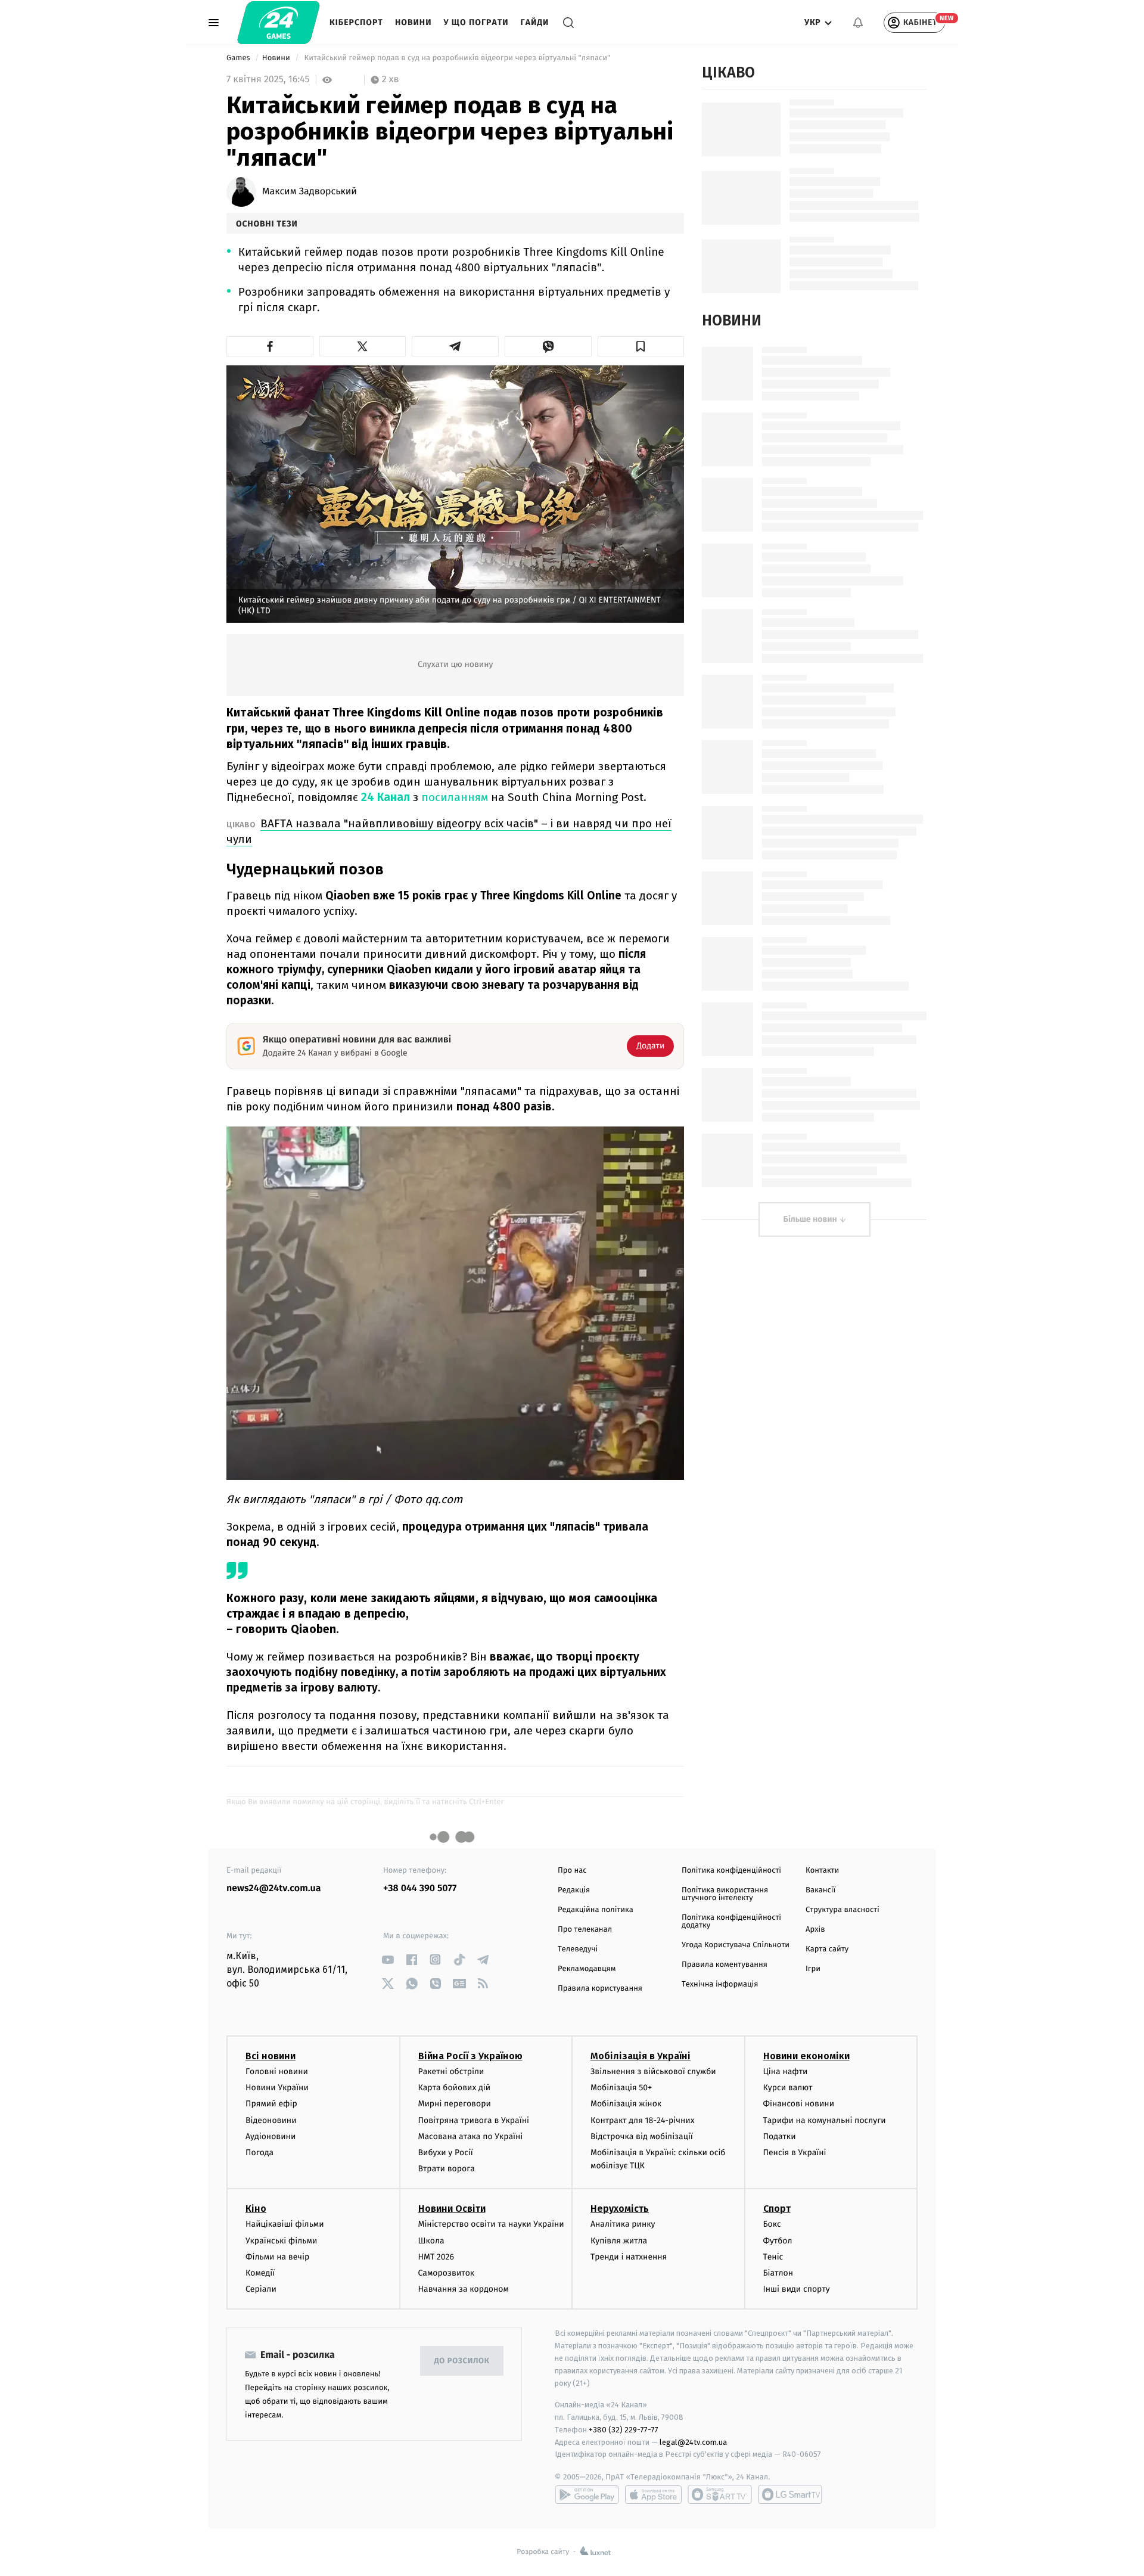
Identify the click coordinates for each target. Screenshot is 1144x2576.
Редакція (574, 1890)
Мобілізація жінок (626, 2104)
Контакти (822, 1871)
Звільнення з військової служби (653, 2071)
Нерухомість (620, 2209)
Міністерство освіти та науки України (491, 2224)
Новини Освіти (452, 2209)
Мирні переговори (455, 2104)
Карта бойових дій (455, 2088)
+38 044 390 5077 (420, 1888)
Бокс (772, 2224)
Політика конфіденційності (731, 1871)
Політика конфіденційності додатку (731, 1922)
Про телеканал (585, 1930)
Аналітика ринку (623, 2224)
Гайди (535, 22)
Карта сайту (827, 1949)
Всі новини (271, 2056)
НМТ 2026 (436, 2257)
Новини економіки (806, 2056)
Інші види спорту (797, 2289)
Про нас (572, 1871)
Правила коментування (725, 1965)
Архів (815, 1930)
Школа (431, 2241)
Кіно (256, 2209)
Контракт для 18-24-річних (642, 2120)
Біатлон (778, 2273)
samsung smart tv (790, 2494)
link (388, 1959)
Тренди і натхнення (629, 2257)
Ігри (813, 1969)
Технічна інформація (720, 1984)
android (587, 2494)
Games (239, 58)
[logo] (279, 23)
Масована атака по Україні (471, 2136)
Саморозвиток (447, 2273)
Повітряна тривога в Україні (474, 2120)
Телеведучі (578, 1949)
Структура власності (843, 1910)
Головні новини (277, 2071)
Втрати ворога (447, 2169)
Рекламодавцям (587, 1969)
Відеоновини (271, 2120)
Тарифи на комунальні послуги (825, 2120)
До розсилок (462, 2361)
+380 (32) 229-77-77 (624, 2430)
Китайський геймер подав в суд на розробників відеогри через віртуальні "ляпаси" (457, 58)
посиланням (456, 797)
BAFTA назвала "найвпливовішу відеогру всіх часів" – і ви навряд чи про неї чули (449, 831)
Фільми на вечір (277, 2257)
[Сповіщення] (858, 23)
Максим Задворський (310, 192)
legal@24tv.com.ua (693, 2442)
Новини (414, 22)
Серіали (261, 2289)
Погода (259, 2153)
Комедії (260, 2273)
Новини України (277, 2088)
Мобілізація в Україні (641, 2056)
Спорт (777, 2209)
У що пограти (476, 22)
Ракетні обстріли (451, 2071)
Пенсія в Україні (795, 2153)
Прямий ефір (271, 2104)
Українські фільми (281, 2241)
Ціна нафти (786, 2071)
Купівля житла (619, 2241)
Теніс (773, 2257)
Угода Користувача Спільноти (736, 1945)
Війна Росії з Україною (470, 2056)
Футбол (778, 2241)
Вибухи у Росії (446, 2153)
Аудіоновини (271, 2136)
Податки (780, 2136)
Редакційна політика (596, 1910)
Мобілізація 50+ (621, 2088)
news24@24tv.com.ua (274, 1888)
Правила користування (600, 1989)
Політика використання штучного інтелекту (725, 1894)
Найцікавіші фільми (285, 2224)
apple (653, 2494)
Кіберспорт (356, 22)
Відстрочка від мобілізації (642, 2136)
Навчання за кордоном (464, 2289)
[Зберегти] (641, 346)
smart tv (720, 2494)
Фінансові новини (799, 2104)
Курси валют (788, 2088)
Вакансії (820, 1890)
